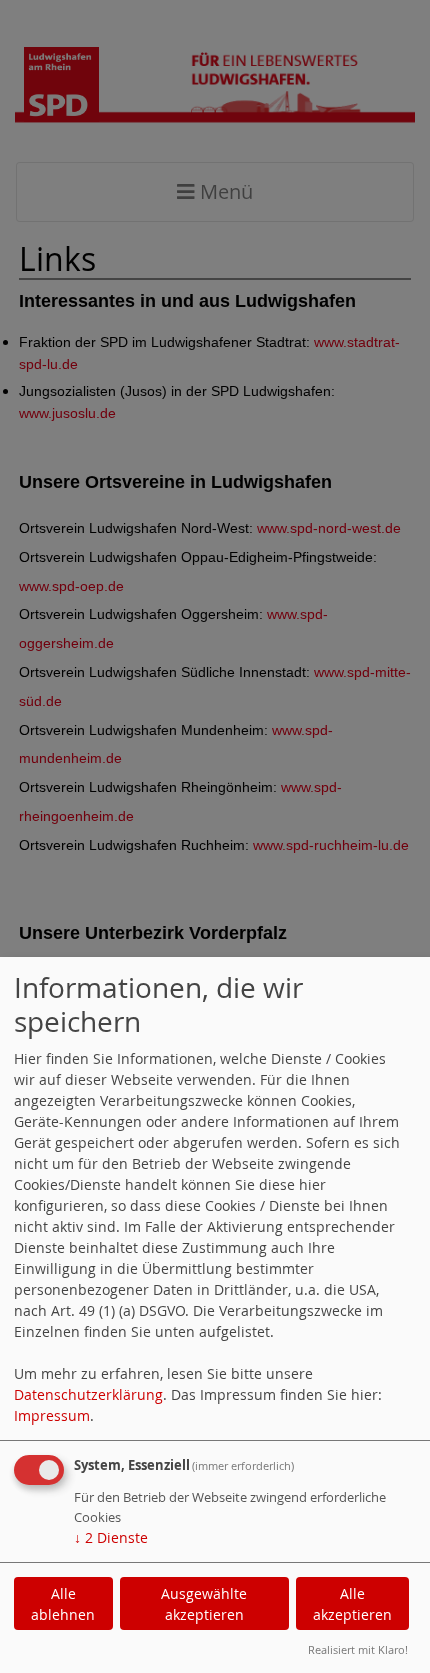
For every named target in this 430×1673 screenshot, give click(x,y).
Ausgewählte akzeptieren (204, 1604)
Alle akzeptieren (352, 1604)
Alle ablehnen (63, 1604)
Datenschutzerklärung (88, 1394)
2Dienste (111, 1537)
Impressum (52, 1415)
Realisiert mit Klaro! (358, 1649)
